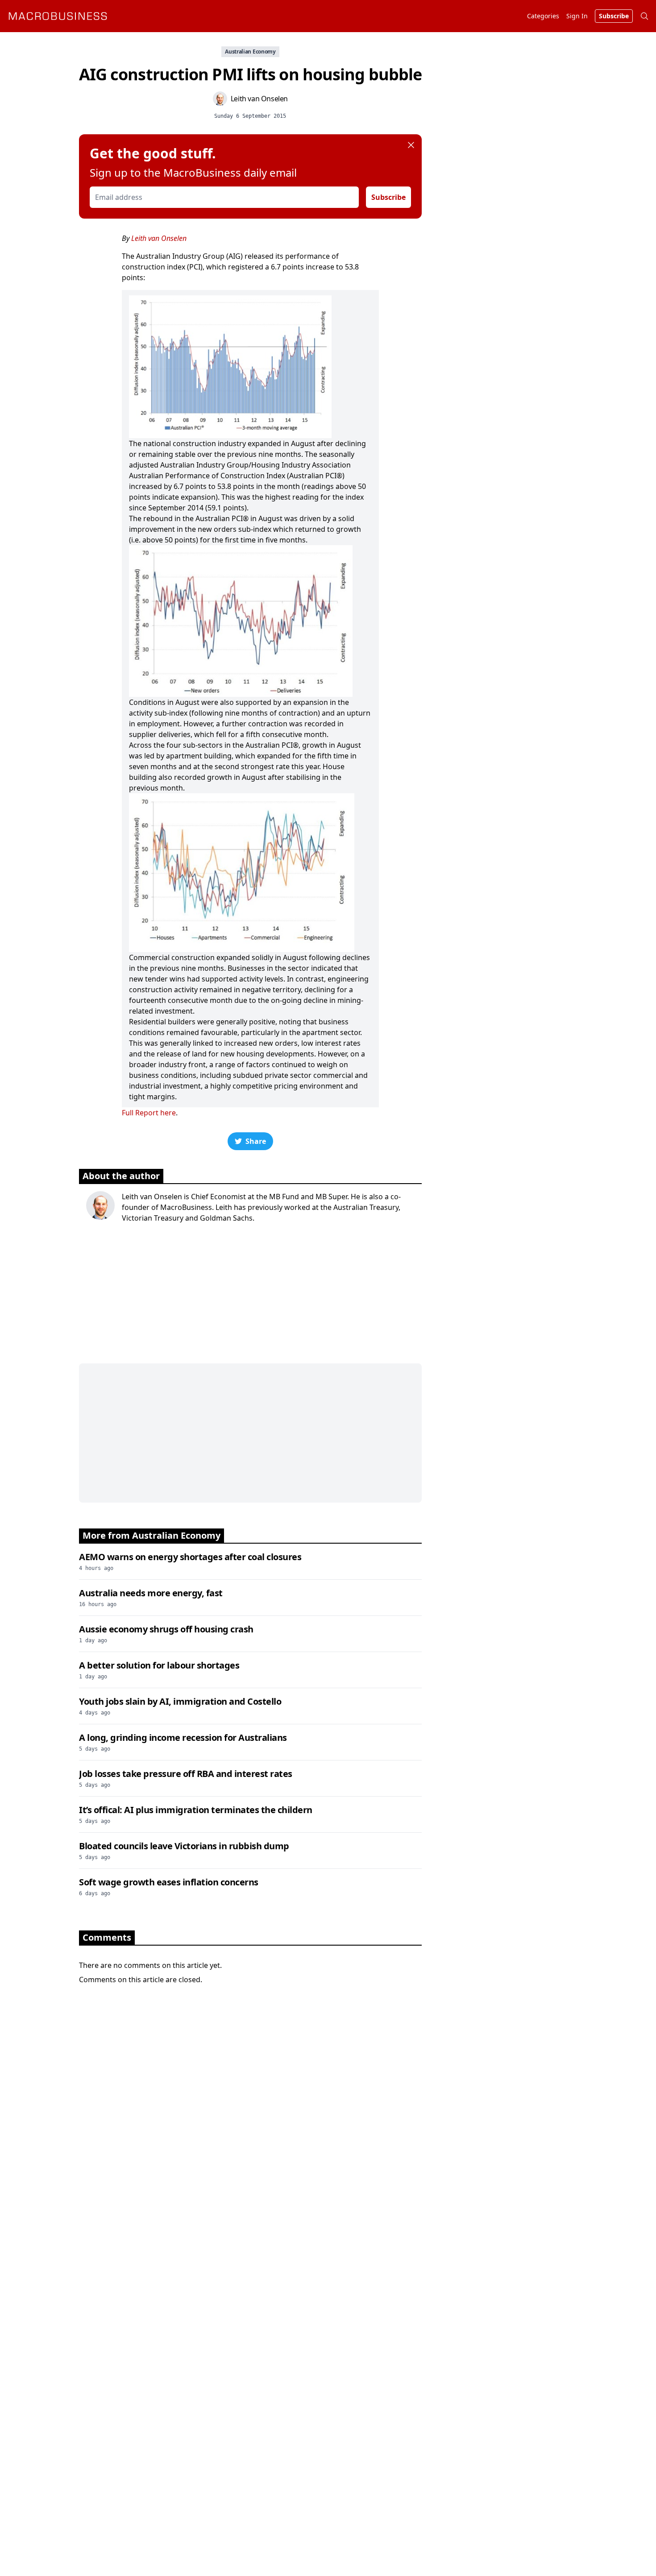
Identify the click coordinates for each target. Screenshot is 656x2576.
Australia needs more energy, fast (151, 1593)
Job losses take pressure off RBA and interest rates (186, 1774)
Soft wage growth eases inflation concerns (169, 1882)
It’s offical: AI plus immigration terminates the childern (196, 1810)
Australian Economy (250, 52)
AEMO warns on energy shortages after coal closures (190, 1557)
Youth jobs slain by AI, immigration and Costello (180, 1701)
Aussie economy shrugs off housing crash (166, 1629)
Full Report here (149, 1113)
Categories (543, 16)
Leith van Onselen (159, 238)
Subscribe (388, 197)
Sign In (577, 16)
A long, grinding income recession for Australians (183, 1737)
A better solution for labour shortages (159, 1665)
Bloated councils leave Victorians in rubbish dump (184, 1846)
